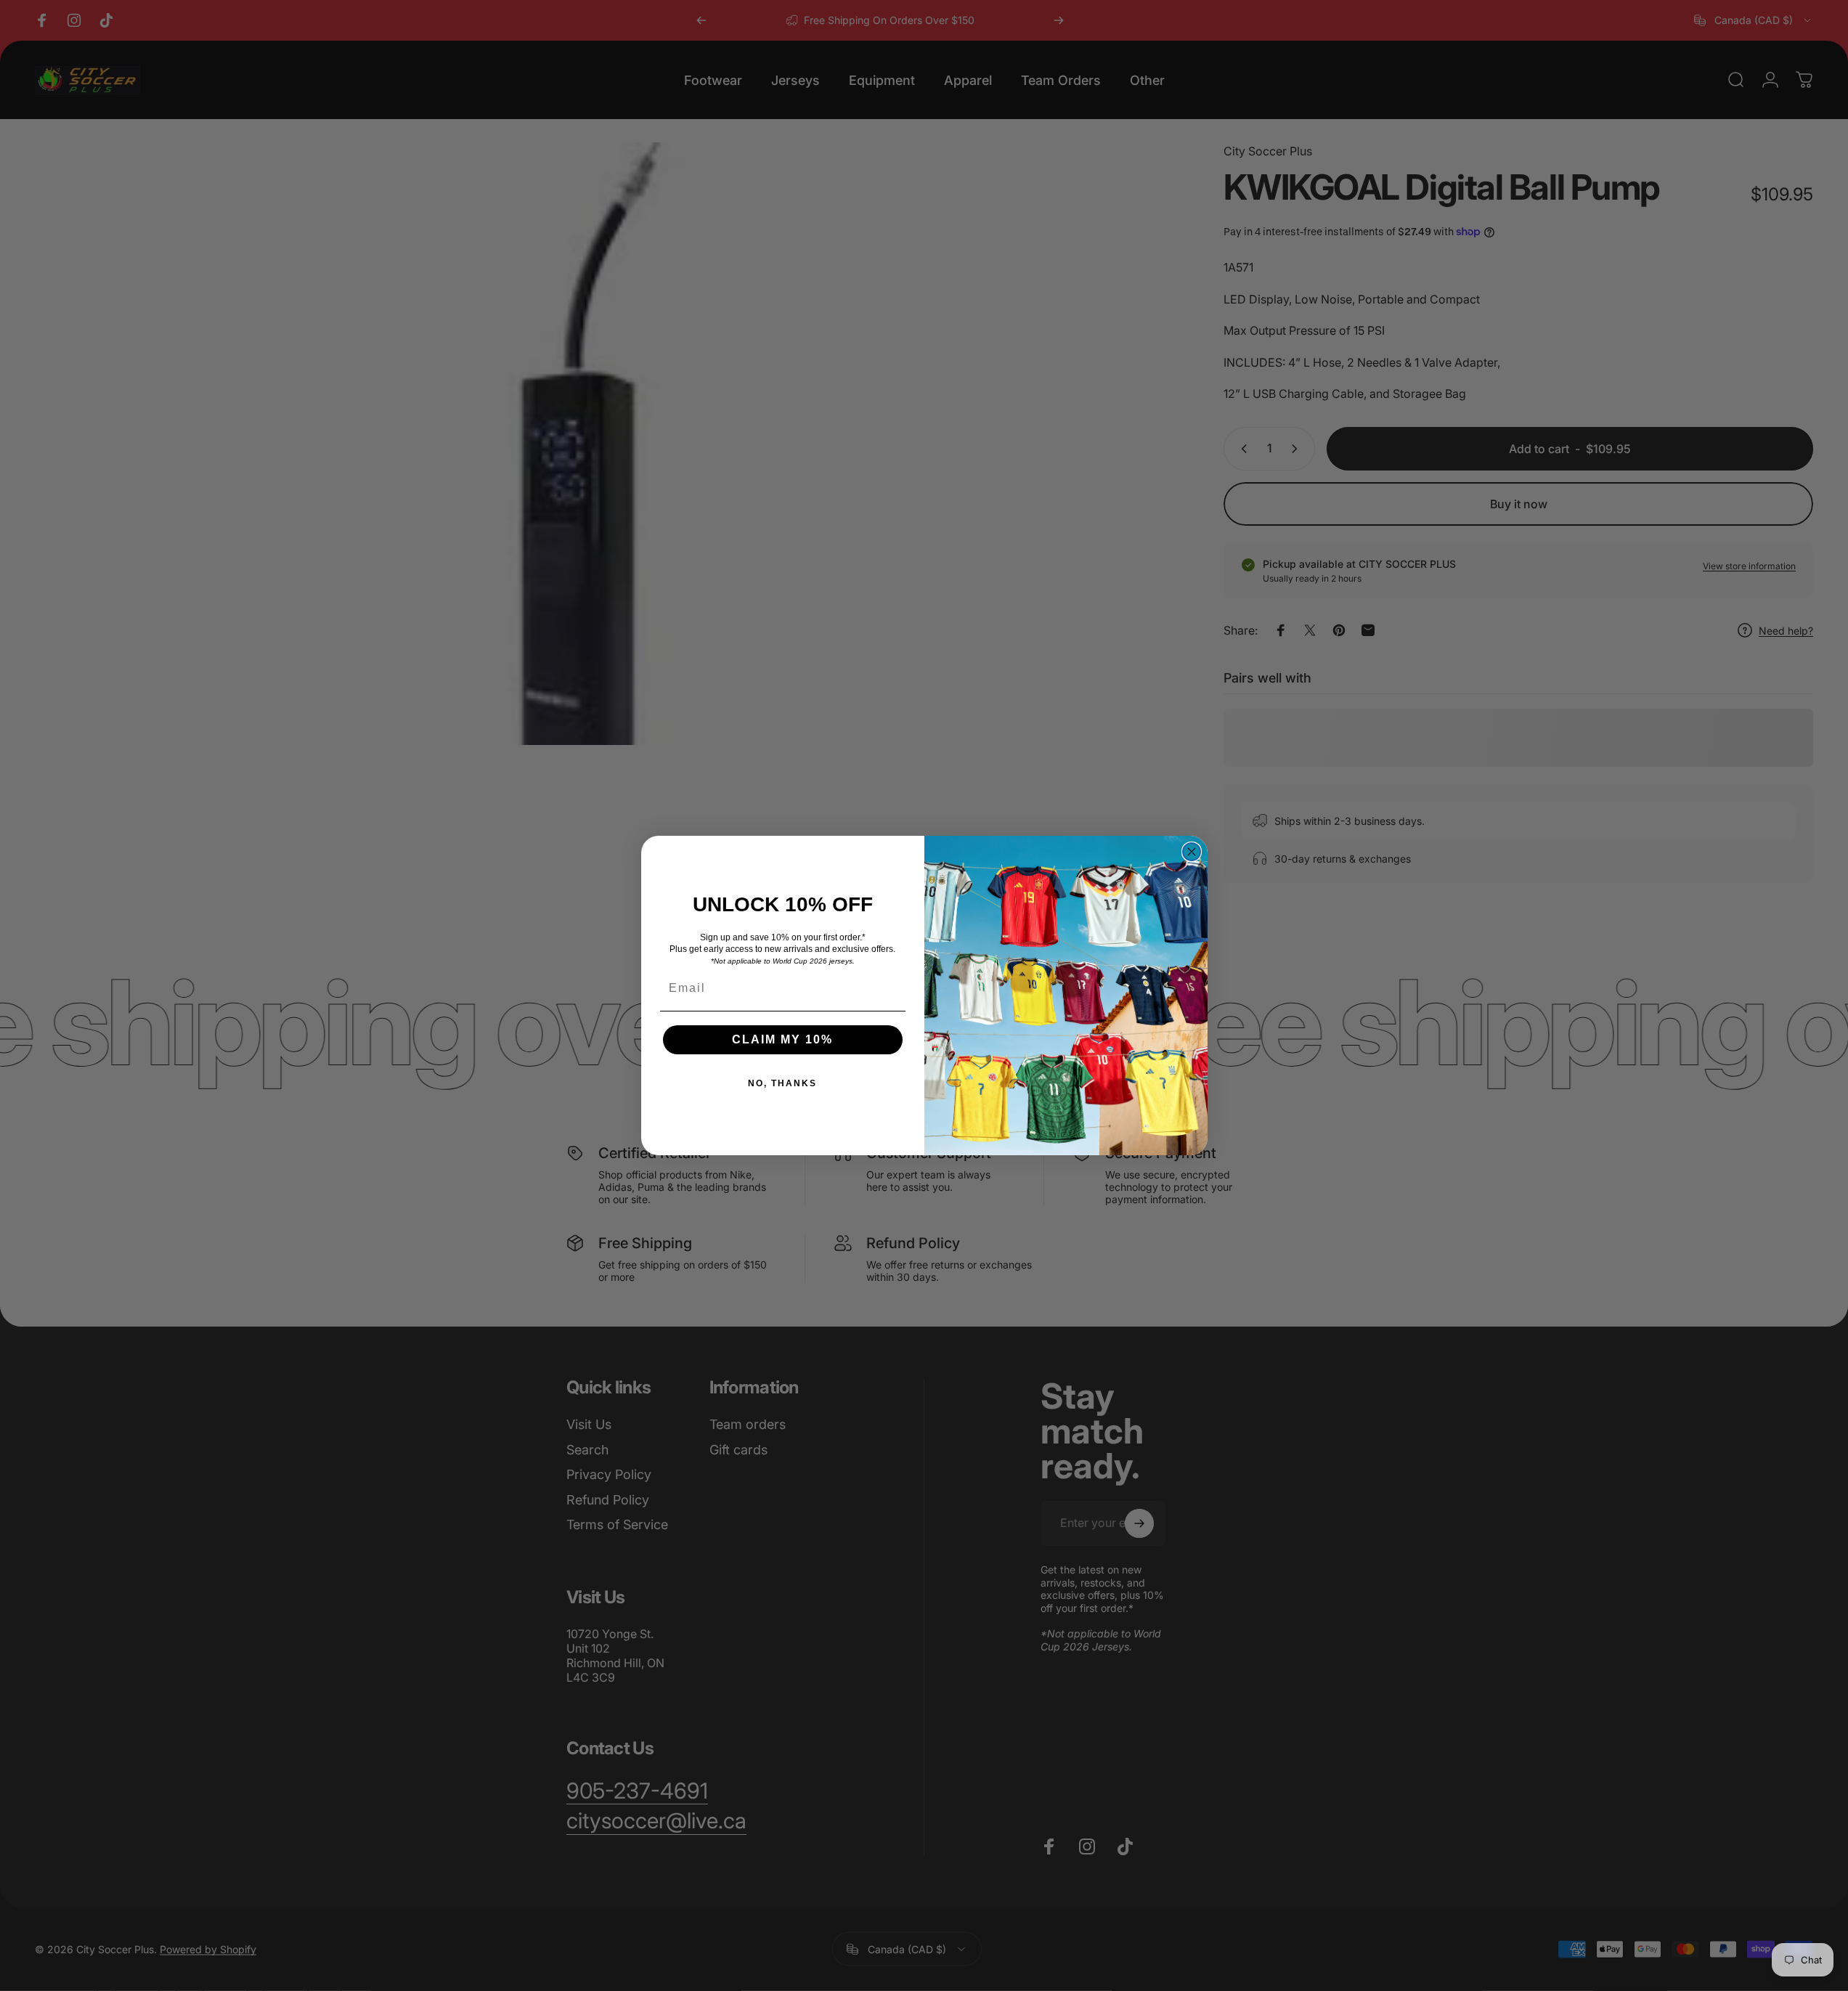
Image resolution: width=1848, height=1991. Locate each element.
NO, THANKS (782, 1083)
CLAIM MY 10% (782, 1039)
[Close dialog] (1192, 852)
